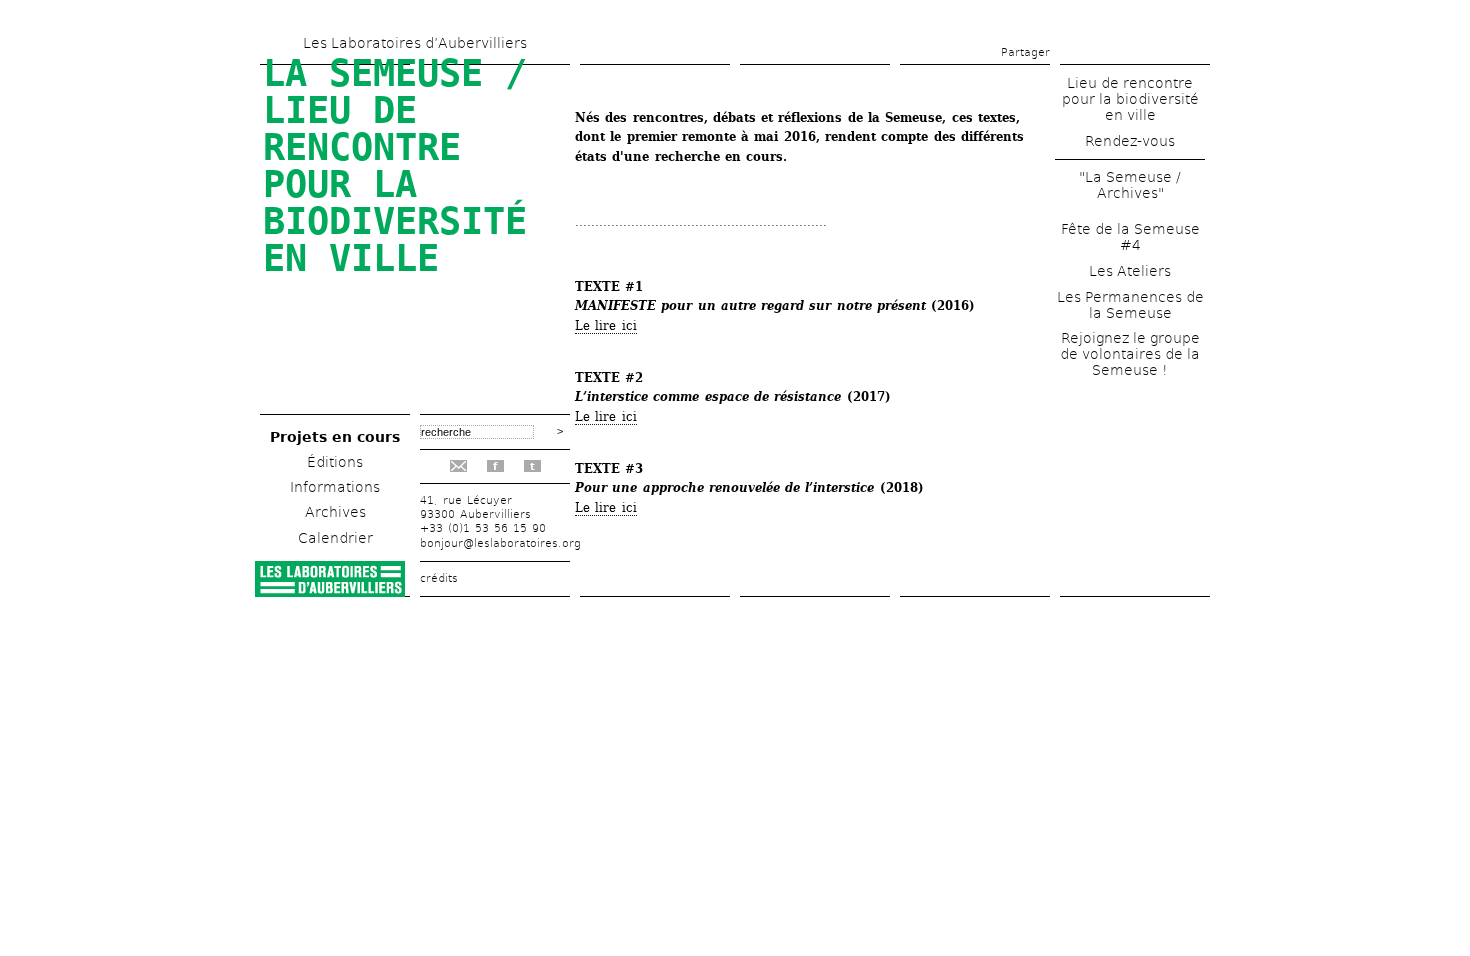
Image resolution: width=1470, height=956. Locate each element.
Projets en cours (335, 437)
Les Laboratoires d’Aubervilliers (415, 43)
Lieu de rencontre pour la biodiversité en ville (1130, 99)
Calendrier (335, 538)
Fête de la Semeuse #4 (1130, 237)
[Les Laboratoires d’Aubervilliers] (330, 591)
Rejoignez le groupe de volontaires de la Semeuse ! (1130, 354)
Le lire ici (606, 325)
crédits (439, 578)
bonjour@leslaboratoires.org (500, 543)
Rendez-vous (1130, 141)
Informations (335, 487)
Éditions (335, 462)
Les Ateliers (1130, 271)
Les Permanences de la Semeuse (1130, 305)
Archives (335, 512)
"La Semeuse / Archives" (1130, 185)
